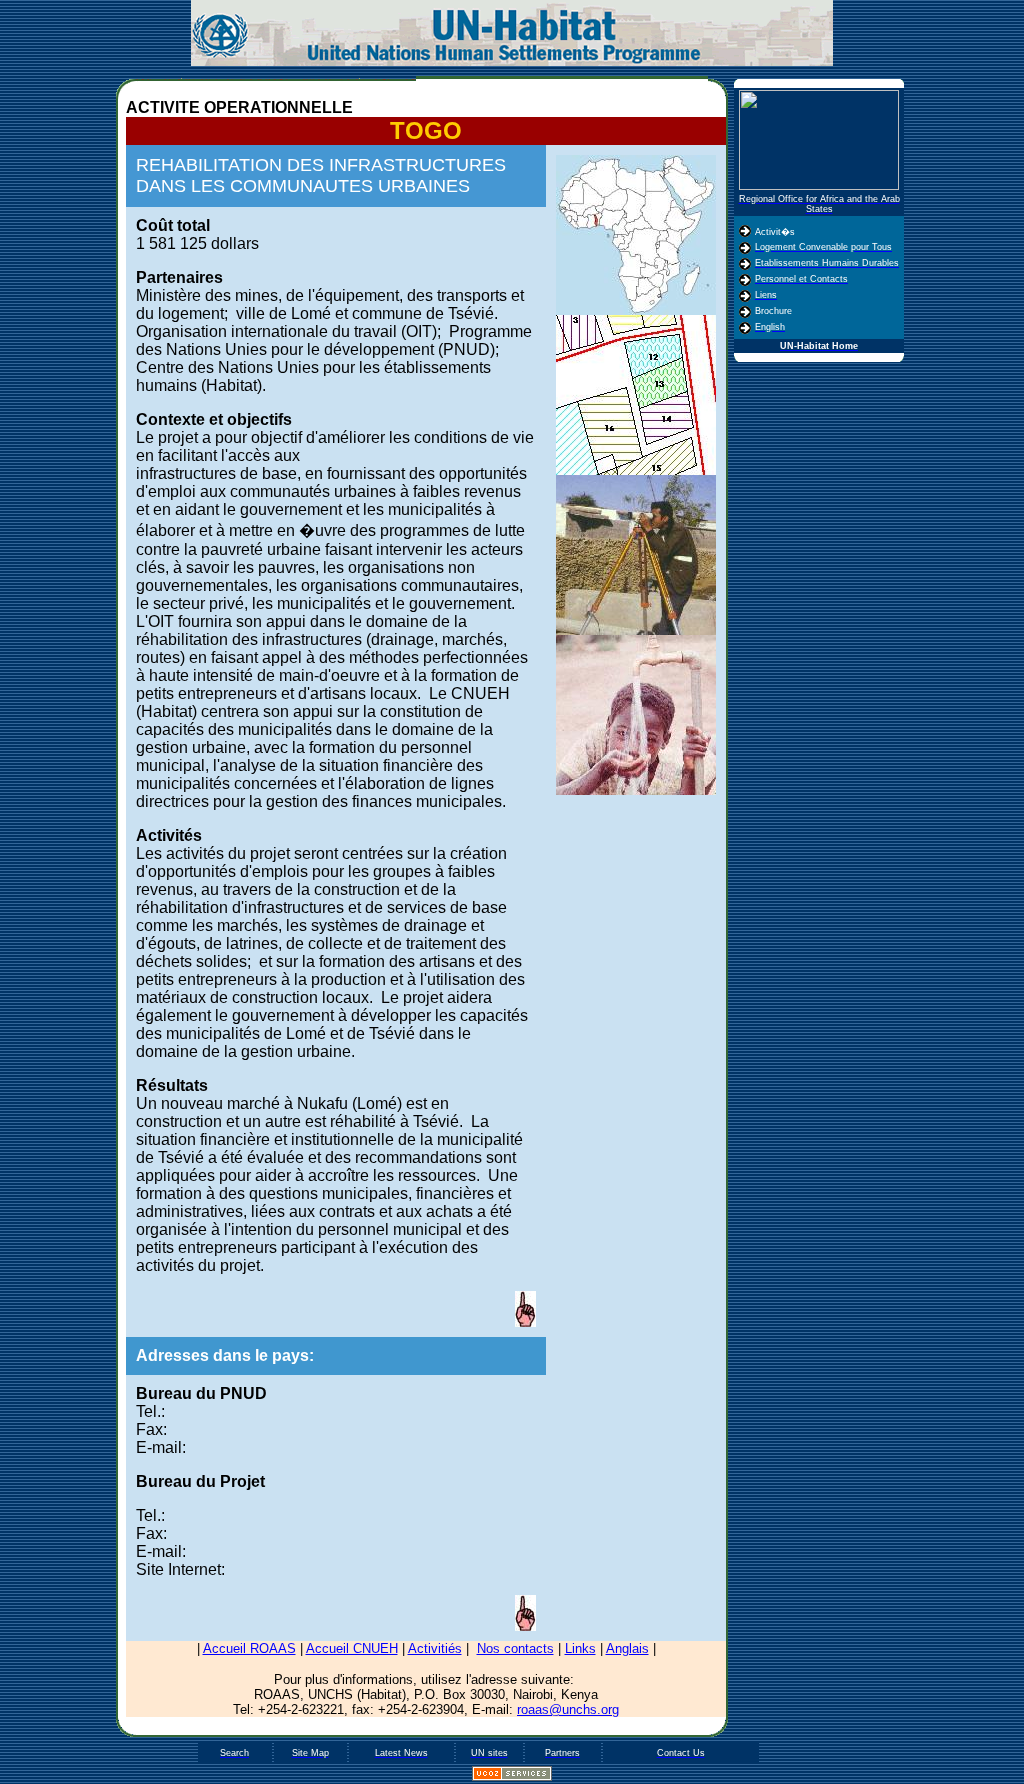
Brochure (773, 311)
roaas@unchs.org (568, 1709)
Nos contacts (515, 1648)
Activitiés (435, 1648)
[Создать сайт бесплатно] (512, 1777)
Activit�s (775, 232)
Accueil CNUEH (352, 1648)
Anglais (627, 1648)
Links (580, 1648)
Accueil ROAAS (249, 1648)
